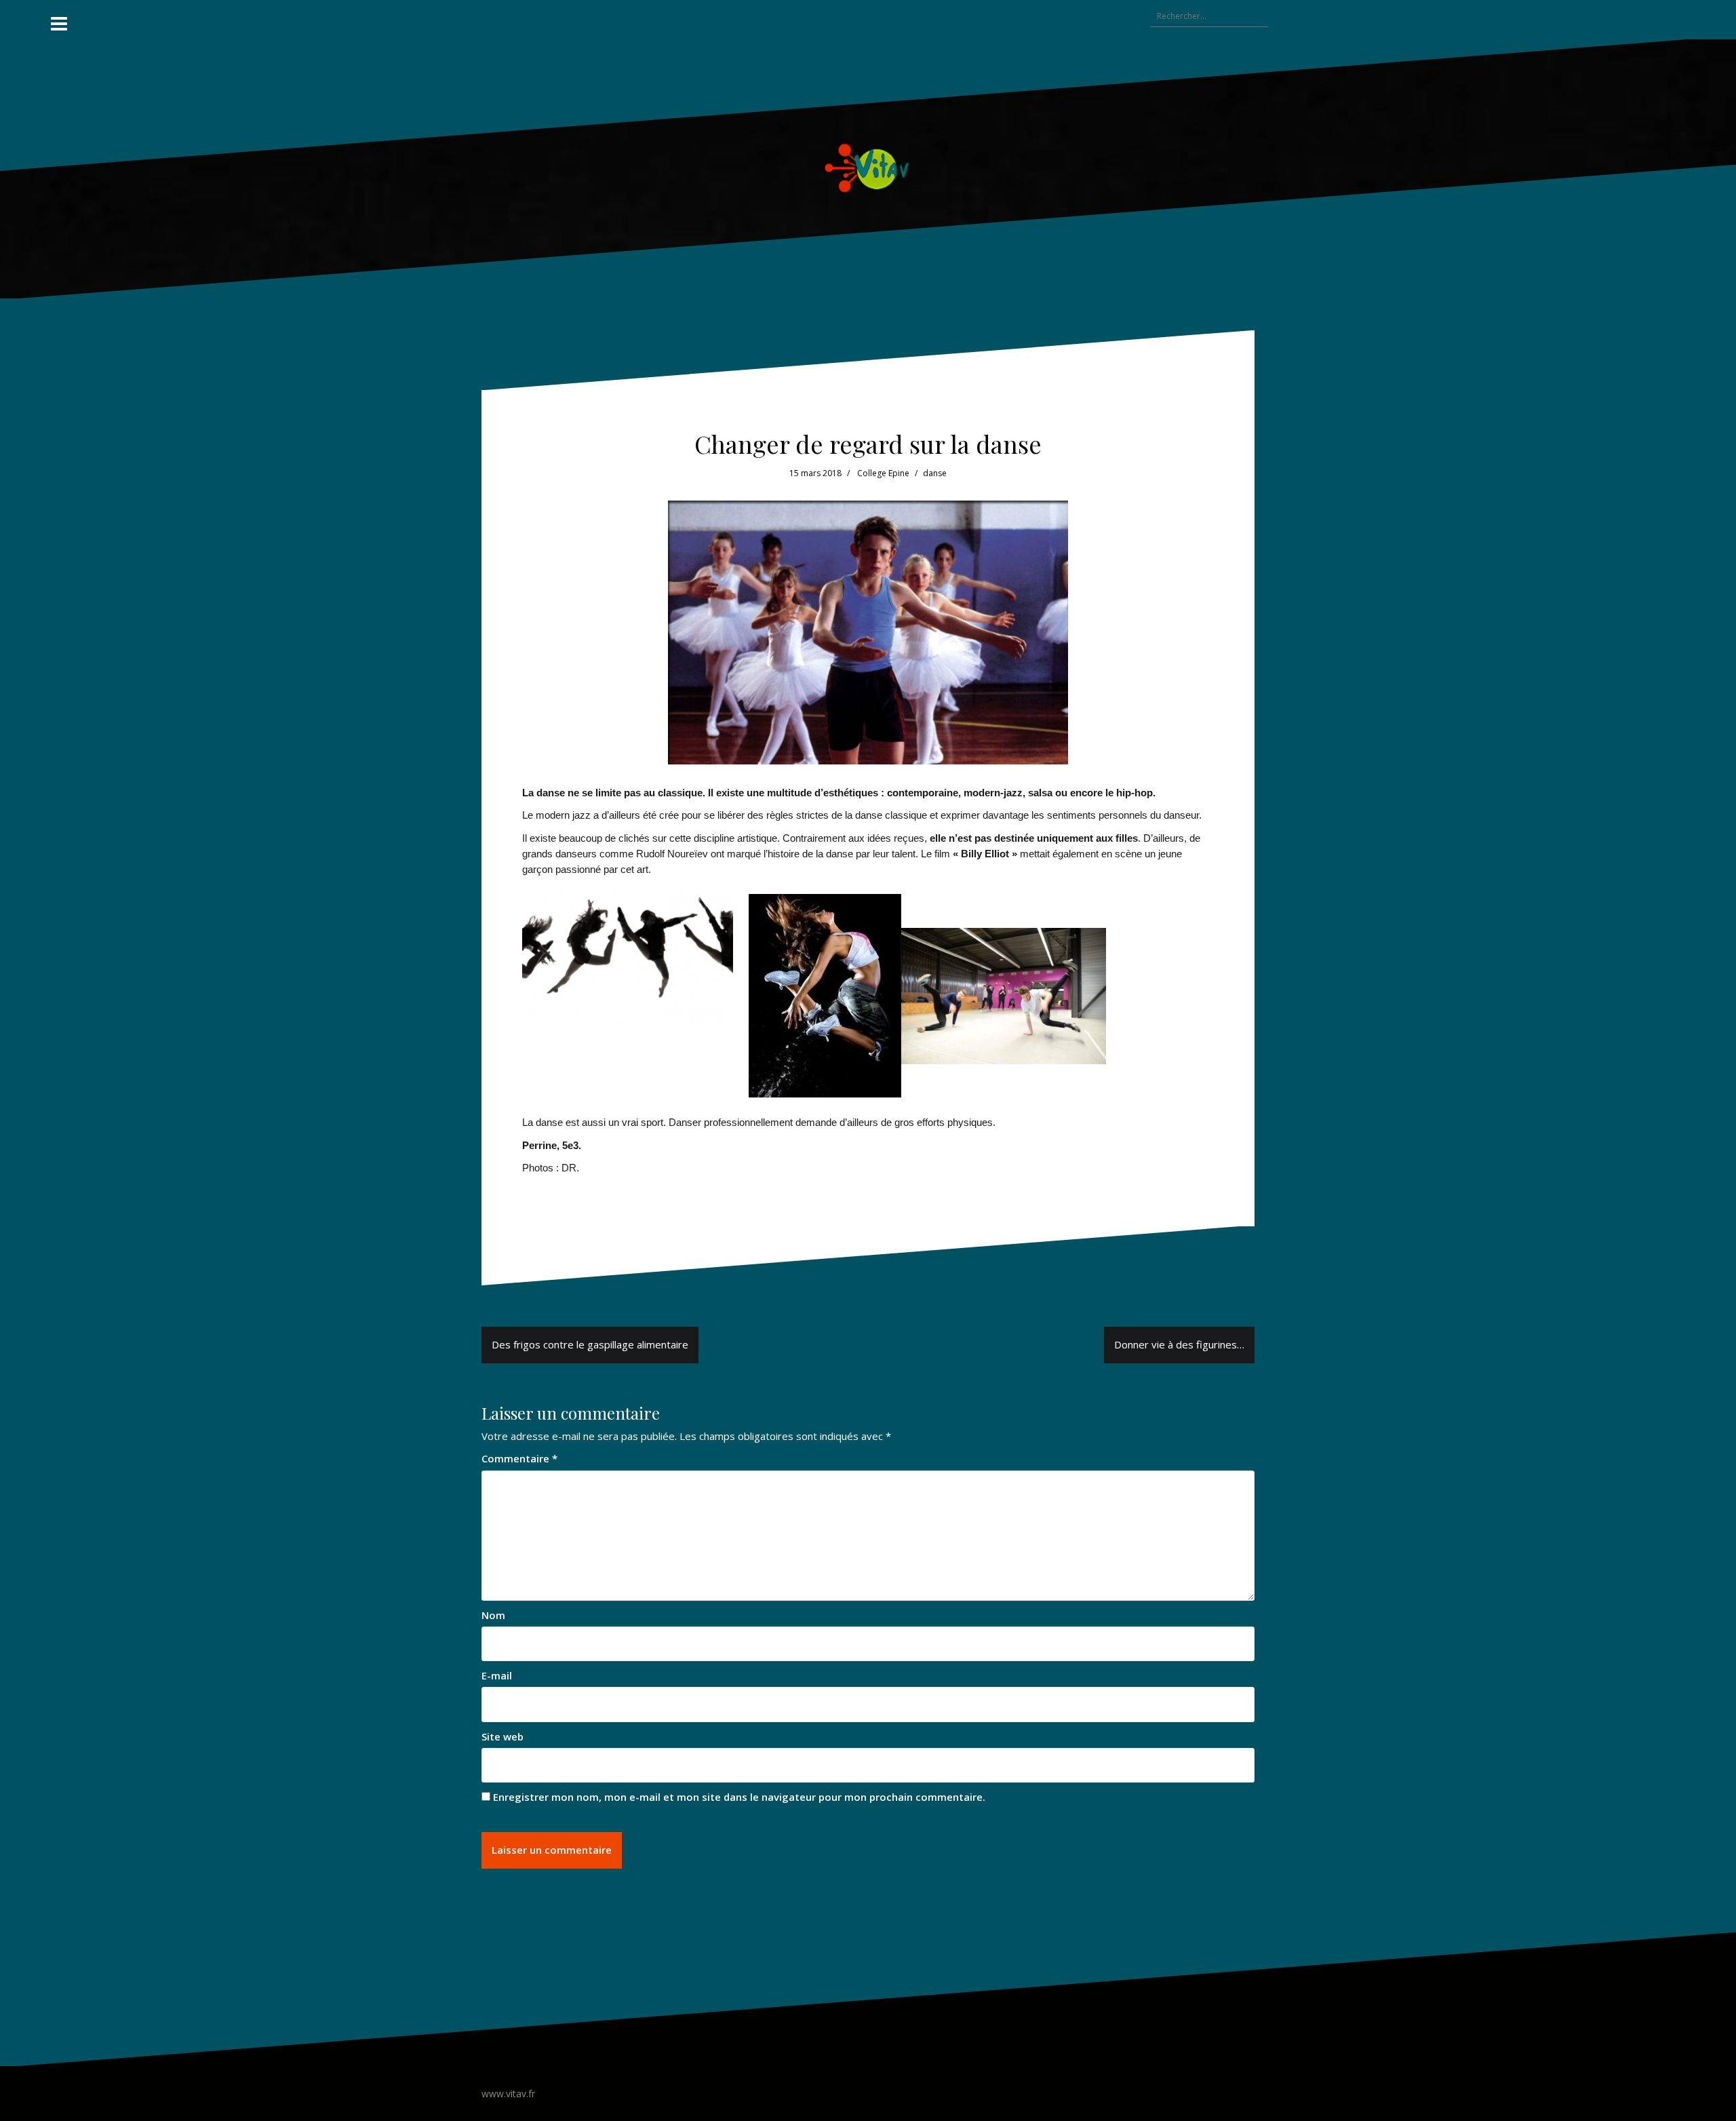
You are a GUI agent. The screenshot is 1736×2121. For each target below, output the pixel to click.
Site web (502, 1736)
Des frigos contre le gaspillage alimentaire (590, 1344)
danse (935, 473)
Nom (493, 1615)
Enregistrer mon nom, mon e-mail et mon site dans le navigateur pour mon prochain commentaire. (739, 1797)
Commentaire (519, 1458)
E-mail (497, 1675)
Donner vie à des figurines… (1179, 1344)
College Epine (883, 473)
